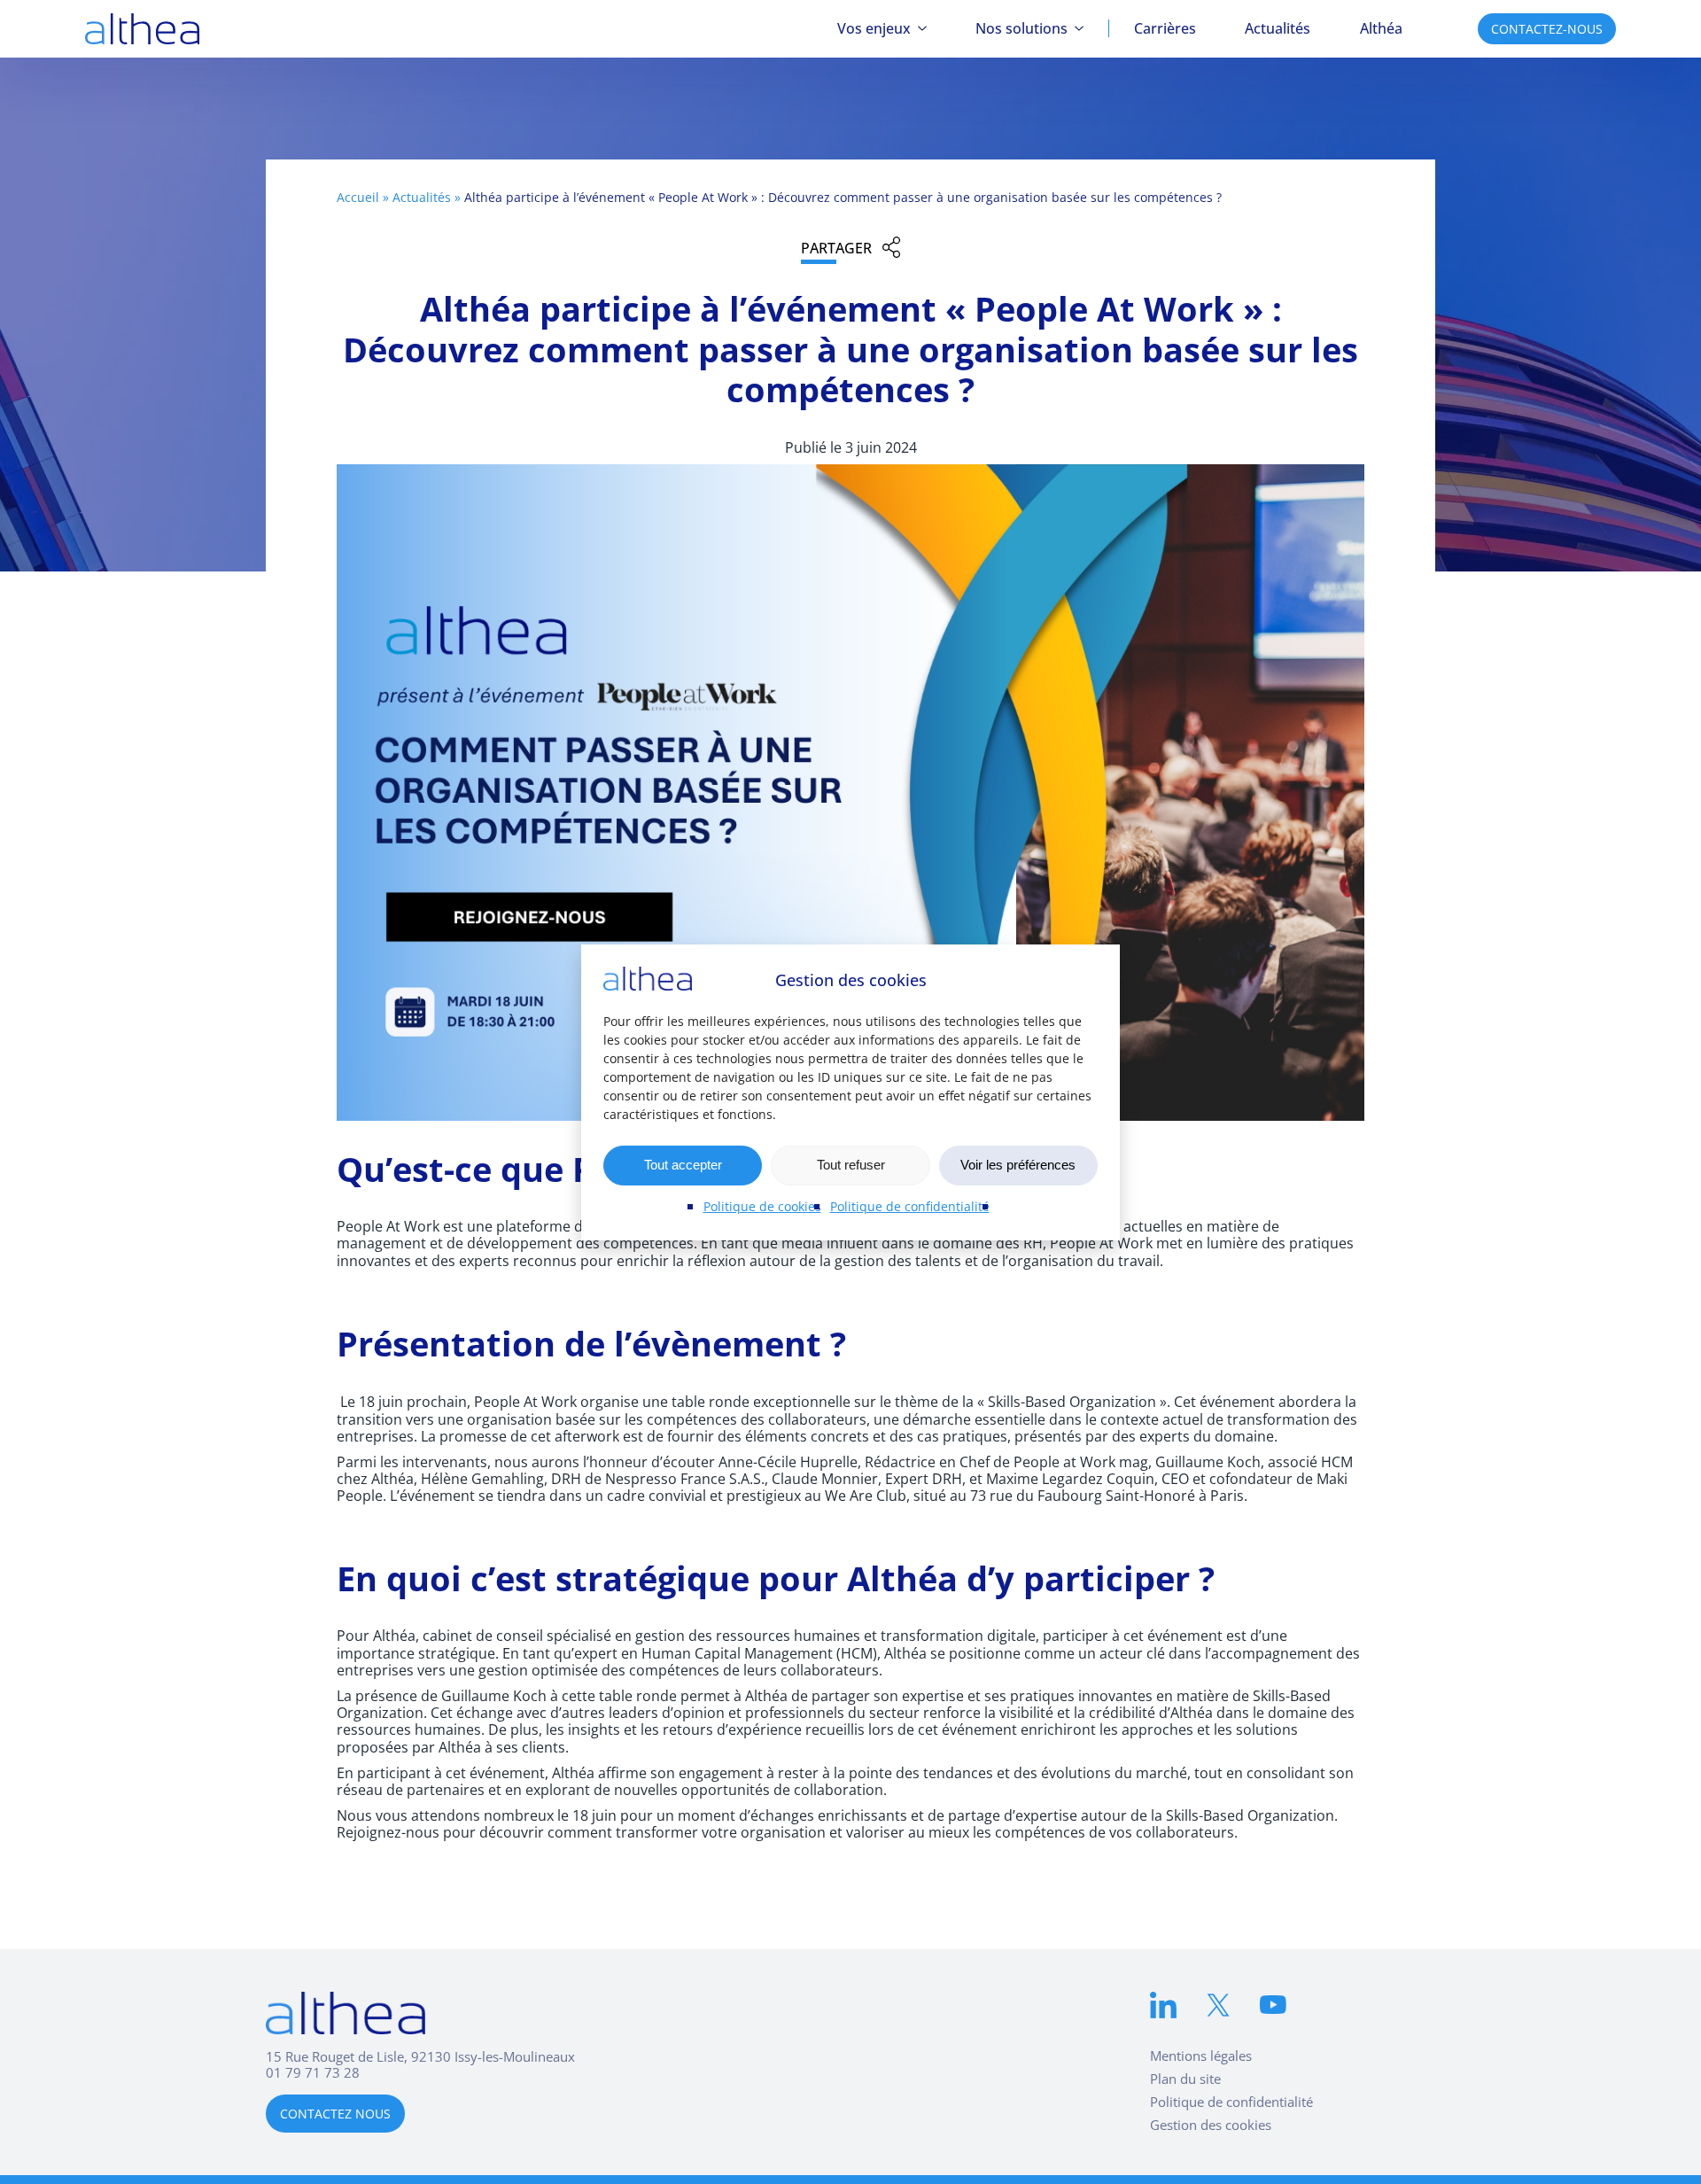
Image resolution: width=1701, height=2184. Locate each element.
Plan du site (1185, 2079)
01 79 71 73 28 (313, 2072)
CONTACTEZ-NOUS (1547, 29)
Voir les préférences (1018, 1165)
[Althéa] (142, 29)
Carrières (1165, 28)
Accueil (358, 197)
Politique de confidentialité (910, 1206)
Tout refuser (851, 1165)
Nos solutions (1021, 28)
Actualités (1278, 28)
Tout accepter (683, 1165)
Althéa (1381, 28)
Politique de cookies (762, 1206)
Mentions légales (1201, 2056)
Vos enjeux (874, 28)
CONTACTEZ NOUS (335, 2114)
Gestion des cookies (1211, 2125)
